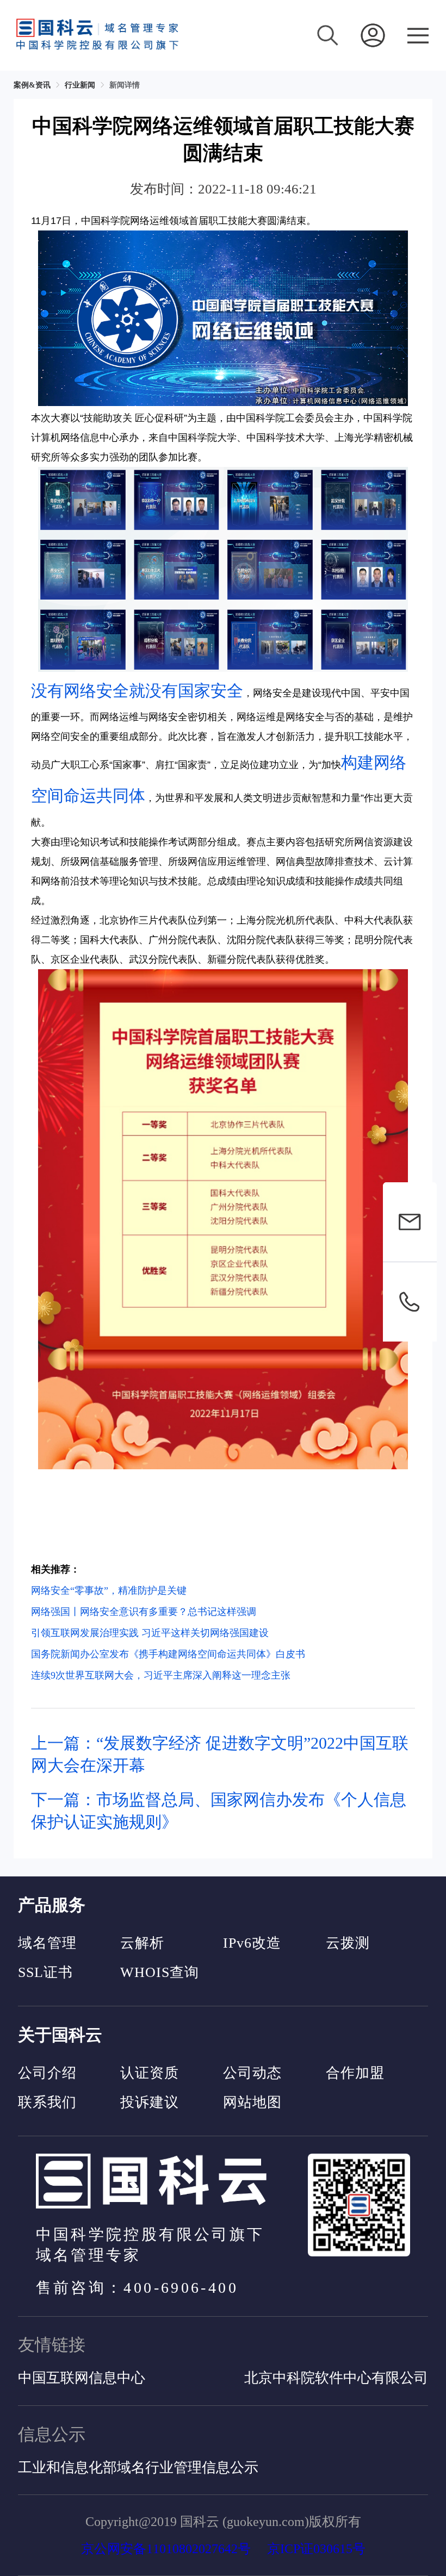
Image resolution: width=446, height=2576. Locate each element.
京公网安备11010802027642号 (166, 2549)
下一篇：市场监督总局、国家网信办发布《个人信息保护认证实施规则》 (219, 1811)
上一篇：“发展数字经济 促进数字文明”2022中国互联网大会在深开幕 (220, 1754)
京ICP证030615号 (316, 2549)
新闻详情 (125, 85)
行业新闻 (80, 85)
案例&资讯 (32, 85)
